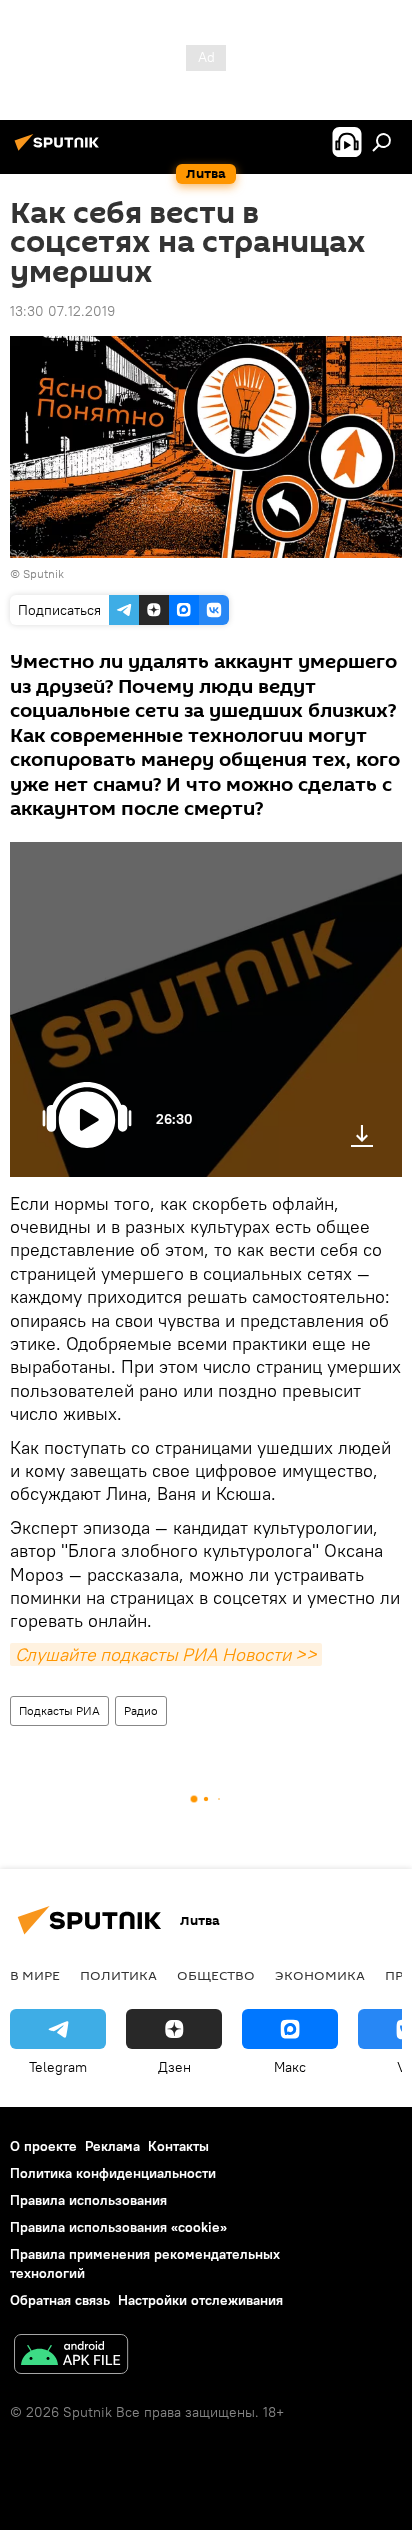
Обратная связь (60, 2300)
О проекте (43, 2146)
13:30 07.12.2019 (62, 311)
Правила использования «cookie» (118, 2227)
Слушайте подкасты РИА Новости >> (166, 1654)
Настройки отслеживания (200, 2300)
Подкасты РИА (59, 1710)
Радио (141, 1710)
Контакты (178, 2146)
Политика (118, 1975)
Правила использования (88, 2200)
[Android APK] (71, 2356)
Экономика (320, 1975)
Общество (216, 1975)
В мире (35, 1975)
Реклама (112, 2146)
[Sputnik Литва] (60, 150)
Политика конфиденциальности (113, 2173)
